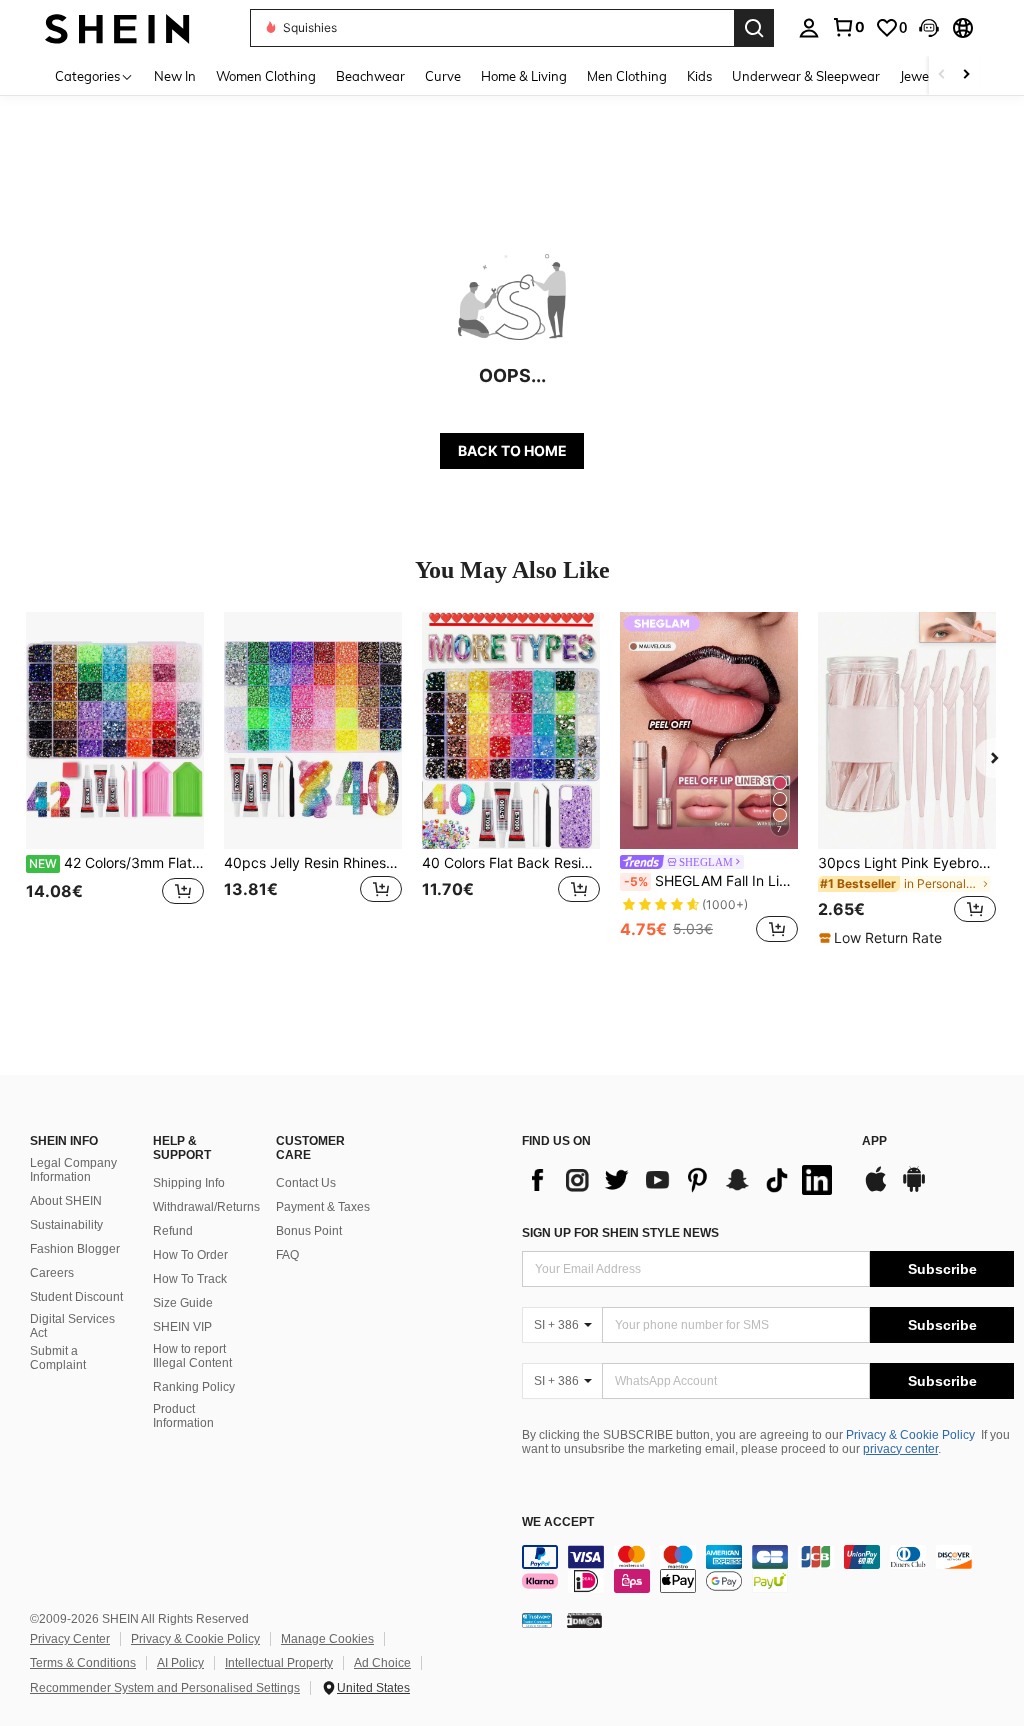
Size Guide (183, 1303)
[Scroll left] (942, 75)
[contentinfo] (768, 1569)
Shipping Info (189, 1183)
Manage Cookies (327, 1639)
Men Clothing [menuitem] (627, 76)
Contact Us (306, 1183)
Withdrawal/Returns (206, 1207)
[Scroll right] (966, 75)
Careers (52, 1273)
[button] (929, 28)
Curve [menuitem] (443, 76)
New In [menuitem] (175, 76)
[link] (848, 27)
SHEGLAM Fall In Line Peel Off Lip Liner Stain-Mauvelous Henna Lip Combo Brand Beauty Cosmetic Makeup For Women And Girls (711, 881)
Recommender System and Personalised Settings (165, 1688)
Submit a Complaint (58, 1358)
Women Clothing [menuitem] (266, 76)
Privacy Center (70, 1639)
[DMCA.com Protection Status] (584, 1620)
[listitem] (115, 779)
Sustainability (66, 1225)
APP (874, 1141)
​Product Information (183, 1416)
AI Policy (180, 1663)
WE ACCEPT (558, 1522)
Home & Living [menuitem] (524, 76)
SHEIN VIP (182, 1327)
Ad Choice (382, 1663)
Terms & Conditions (83, 1663)
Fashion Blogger (75, 1249)
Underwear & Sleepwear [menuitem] (806, 76)
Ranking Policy (194, 1387)
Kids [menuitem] (699, 76)
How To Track (190, 1279)
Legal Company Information (73, 1170)
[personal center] (809, 28)
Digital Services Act (72, 1326)
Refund (173, 1231)
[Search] (754, 28)
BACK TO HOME (512, 450)
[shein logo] (117, 27)
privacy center (900, 1449)
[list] (682, 1180)
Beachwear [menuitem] (370, 76)
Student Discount (76, 1297)
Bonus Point (309, 1231)
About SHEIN (66, 1201)
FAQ (287, 1255)
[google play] (914, 1189)
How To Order (190, 1255)
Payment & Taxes (323, 1207)
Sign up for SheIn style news (620, 1233)
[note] (883, 938)
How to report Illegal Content (192, 1356)
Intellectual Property (279, 1663)
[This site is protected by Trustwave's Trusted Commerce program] (537, 1620)
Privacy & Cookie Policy (910, 1435)
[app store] (876, 1189)
